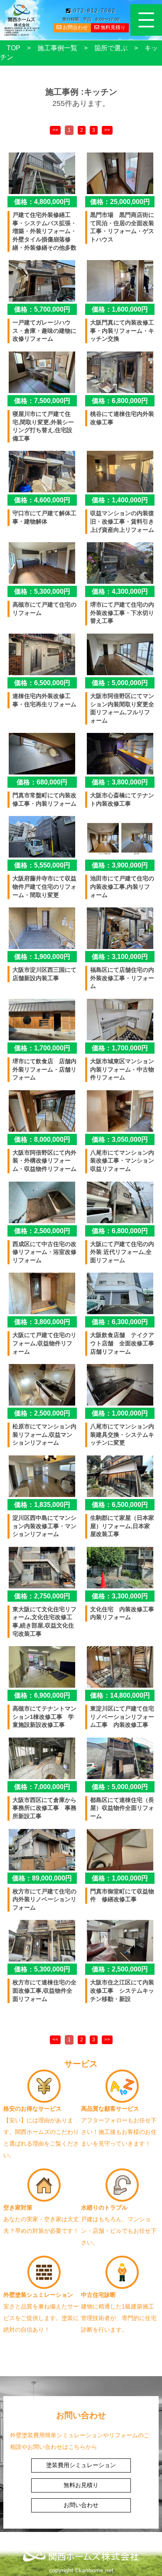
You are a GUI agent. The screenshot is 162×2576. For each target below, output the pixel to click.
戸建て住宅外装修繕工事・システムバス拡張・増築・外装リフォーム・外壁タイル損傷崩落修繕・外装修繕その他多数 (44, 231)
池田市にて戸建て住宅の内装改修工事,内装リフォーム (122, 886)
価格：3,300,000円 (120, 1596)
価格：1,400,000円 (120, 500)
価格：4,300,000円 (120, 591)
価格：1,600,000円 (120, 309)
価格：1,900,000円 (42, 957)
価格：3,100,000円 (120, 957)
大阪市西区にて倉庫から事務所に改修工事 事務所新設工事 (44, 1808)
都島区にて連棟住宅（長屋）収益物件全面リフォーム (122, 1808)
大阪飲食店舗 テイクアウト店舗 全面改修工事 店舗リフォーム (125, 1343)
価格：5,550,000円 (42, 865)
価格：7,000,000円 (42, 1787)
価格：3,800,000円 (120, 782)
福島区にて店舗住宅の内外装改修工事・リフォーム (122, 978)
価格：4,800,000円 (42, 202)
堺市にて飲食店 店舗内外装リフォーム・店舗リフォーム (44, 1069)
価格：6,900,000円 (42, 1695)
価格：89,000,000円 (42, 1878)
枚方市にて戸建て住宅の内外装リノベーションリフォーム (44, 1899)
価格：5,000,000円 (120, 683)
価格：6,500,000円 (42, 683)
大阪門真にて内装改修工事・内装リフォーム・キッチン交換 (122, 331)
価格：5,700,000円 (42, 309)
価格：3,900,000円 (120, 865)
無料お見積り (81, 2485)
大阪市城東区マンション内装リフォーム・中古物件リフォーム (122, 1069)
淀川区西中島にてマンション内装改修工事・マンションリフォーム (44, 1526)
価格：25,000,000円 (120, 202)
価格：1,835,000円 (42, 1505)
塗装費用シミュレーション (81, 2465)
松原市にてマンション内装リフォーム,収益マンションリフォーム (44, 1434)
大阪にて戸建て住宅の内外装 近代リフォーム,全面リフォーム (122, 1252)
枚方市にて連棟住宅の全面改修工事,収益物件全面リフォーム (44, 1990)
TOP (13, 48)
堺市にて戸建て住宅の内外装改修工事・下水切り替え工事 (122, 613)
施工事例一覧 (57, 48)
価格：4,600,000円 (42, 500)
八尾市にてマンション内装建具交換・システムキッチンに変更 (122, 1434)
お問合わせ (75, 27)
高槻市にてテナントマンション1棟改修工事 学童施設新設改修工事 (44, 1717)
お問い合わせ (81, 2505)
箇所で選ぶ (111, 48)
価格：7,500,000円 (42, 401)
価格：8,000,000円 (42, 1139)
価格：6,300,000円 (120, 1322)
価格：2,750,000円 (42, 1596)
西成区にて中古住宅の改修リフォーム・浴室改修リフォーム (44, 1252)
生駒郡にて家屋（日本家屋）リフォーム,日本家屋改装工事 (122, 1526)
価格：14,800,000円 (120, 1695)
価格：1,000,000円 (120, 1413)
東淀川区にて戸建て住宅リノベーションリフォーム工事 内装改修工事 (122, 1717)
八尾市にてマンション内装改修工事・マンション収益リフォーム (122, 1161)
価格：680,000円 (42, 782)
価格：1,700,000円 (42, 1048)
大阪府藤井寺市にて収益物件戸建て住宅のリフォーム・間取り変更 (44, 886)
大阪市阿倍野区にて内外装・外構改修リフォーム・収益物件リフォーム (44, 1161)
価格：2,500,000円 (42, 1231)
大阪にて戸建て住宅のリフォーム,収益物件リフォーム (44, 1343)
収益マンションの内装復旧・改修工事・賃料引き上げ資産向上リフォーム (122, 521)
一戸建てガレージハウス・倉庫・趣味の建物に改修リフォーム (44, 331)
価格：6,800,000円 (120, 401)
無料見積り (112, 27)
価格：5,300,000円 (42, 591)
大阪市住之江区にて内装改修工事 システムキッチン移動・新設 (122, 1990)
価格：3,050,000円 (120, 1139)
